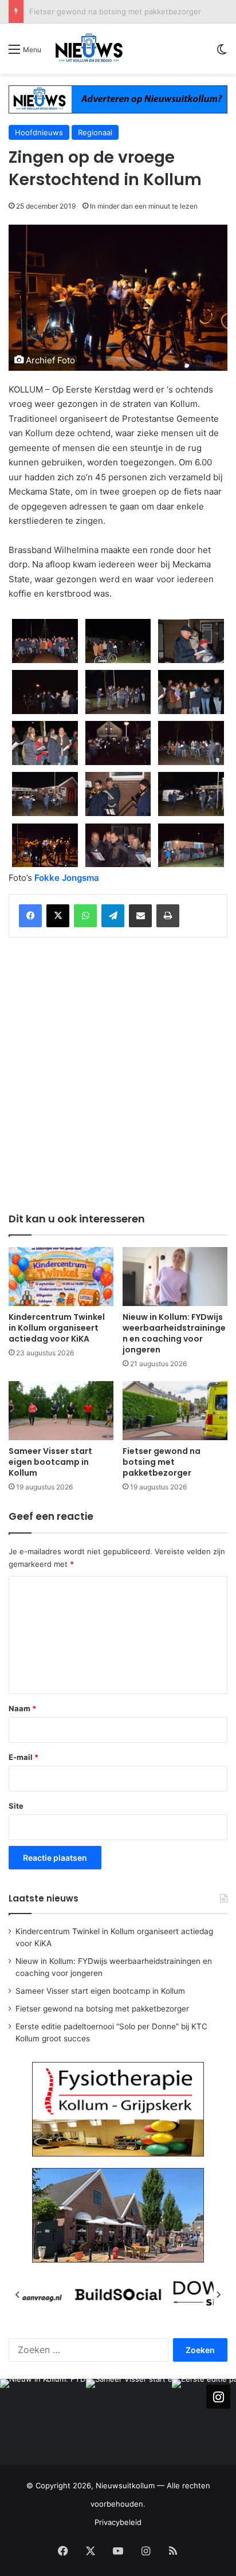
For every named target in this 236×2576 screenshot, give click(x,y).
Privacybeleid (118, 2522)
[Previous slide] (18, 2295)
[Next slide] (218, 2295)
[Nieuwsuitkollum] (89, 49)
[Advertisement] (118, 1073)
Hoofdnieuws (39, 132)
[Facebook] (30, 916)
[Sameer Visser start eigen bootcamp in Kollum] (61, 1411)
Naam (22, 1708)
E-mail (23, 1757)
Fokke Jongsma (67, 878)
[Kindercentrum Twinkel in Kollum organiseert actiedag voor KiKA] (61, 1277)
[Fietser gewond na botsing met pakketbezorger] (175, 1411)
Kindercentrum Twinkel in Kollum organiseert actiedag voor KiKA (57, 1328)
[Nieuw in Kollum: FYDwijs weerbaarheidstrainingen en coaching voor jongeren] (175, 1277)
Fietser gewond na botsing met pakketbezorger (115, 11)
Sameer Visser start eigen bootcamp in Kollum (50, 1462)
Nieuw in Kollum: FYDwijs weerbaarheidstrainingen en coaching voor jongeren (174, 1333)
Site (16, 1806)
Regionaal (95, 132)
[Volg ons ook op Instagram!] (218, 2397)
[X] (58, 916)
